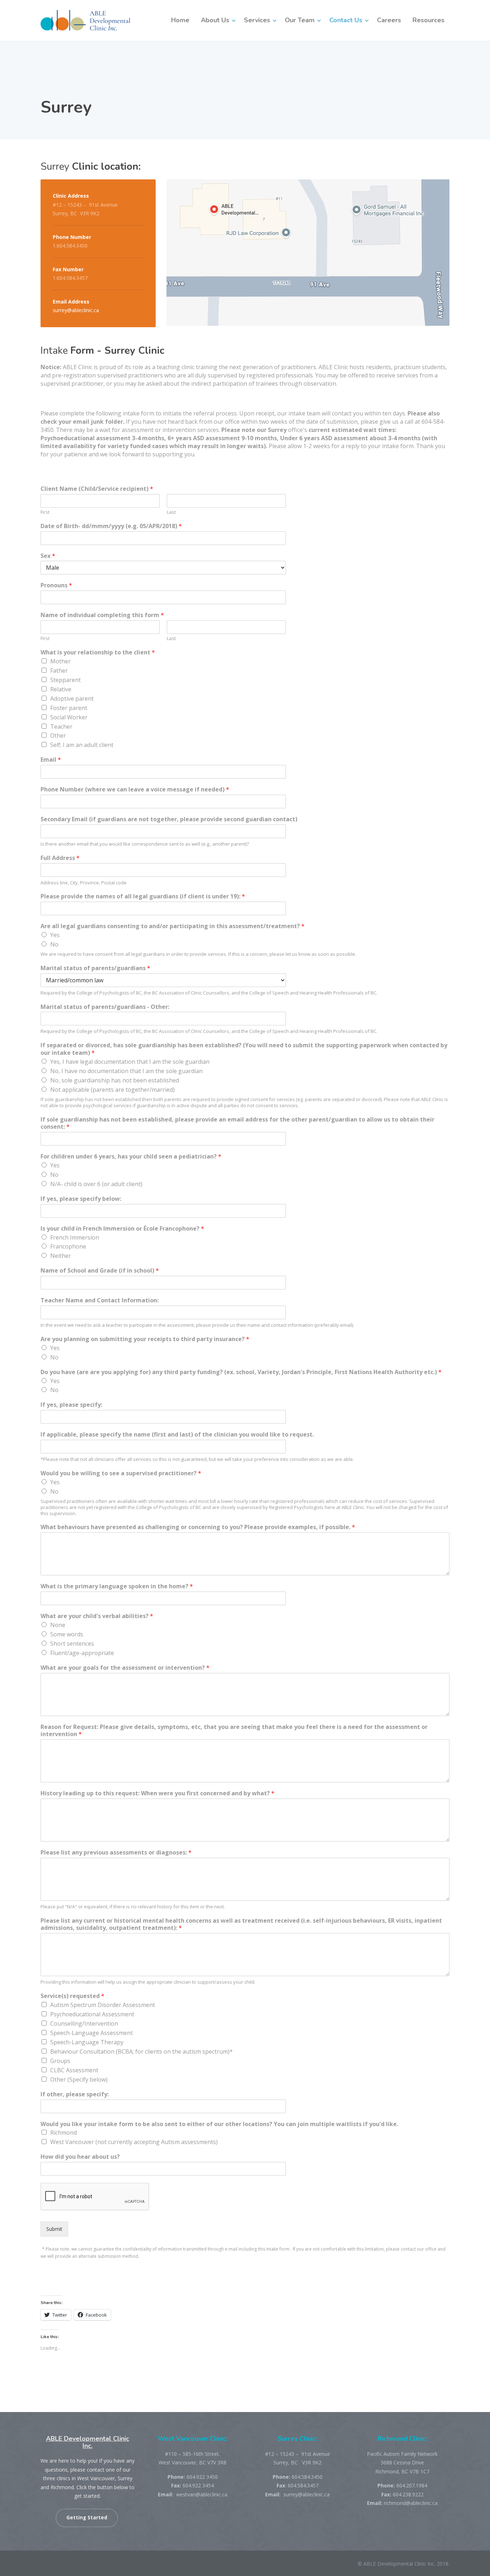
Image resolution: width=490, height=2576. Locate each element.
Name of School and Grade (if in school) (100, 1271)
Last (171, 512)
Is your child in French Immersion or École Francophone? (122, 1229)
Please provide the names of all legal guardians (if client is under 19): (143, 896)
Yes (55, 935)
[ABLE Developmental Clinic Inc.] (85, 20)
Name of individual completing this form (102, 615)
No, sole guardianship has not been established (115, 1080)
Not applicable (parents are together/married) (112, 1090)
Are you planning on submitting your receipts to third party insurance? (145, 1339)
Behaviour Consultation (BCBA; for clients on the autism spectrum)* (142, 2051)
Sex (48, 556)
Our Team (300, 20)
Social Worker (69, 717)
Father (59, 671)
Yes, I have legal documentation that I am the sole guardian (130, 1062)
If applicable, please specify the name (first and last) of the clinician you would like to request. (177, 1435)
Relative (61, 689)
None (58, 1625)
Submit (54, 2229)
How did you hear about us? (80, 2157)
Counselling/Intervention (84, 2023)
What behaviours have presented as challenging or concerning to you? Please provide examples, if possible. (198, 1527)
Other (58, 735)
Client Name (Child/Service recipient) (97, 489)
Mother (60, 661)
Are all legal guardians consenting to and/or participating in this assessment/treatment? (173, 926)
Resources (428, 20)
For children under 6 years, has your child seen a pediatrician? (131, 1157)
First (45, 512)
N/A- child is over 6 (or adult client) (96, 1184)
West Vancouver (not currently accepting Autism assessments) (134, 2142)
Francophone (68, 1246)
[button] (308, 253)
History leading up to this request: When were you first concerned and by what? (157, 1793)
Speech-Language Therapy (87, 2042)
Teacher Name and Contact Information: (100, 1300)
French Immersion (75, 1237)
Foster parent (69, 708)
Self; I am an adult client (82, 745)
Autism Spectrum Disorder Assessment (103, 2005)
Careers (389, 20)
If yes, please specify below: (81, 1199)
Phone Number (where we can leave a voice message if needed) (135, 789)
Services (257, 20)
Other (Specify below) (79, 2079)
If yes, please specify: (71, 1405)
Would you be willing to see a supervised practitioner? (121, 1473)
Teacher (61, 727)
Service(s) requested (72, 1996)
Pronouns (56, 585)
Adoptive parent (72, 699)
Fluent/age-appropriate (82, 1653)
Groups (60, 2061)
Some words (67, 1634)
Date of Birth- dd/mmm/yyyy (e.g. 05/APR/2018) (111, 526)
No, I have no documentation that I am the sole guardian (126, 1071)
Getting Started (87, 2518)
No (54, 944)
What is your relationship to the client (98, 652)
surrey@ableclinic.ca (76, 310)
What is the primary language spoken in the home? (117, 1586)
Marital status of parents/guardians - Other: (105, 1007)
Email (51, 760)
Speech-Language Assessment (91, 2033)
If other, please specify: (75, 2094)
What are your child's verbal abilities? (97, 1616)
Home (180, 20)
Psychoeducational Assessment (92, 2014)
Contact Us (346, 20)
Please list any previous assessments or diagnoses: (116, 1853)
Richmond (63, 2133)
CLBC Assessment (74, 2070)
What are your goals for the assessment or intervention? (125, 1668)
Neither (61, 1256)
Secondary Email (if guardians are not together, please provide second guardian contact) (169, 819)
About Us (215, 20)
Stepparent (65, 680)
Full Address (60, 858)
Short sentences (72, 1644)
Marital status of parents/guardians (95, 968)
